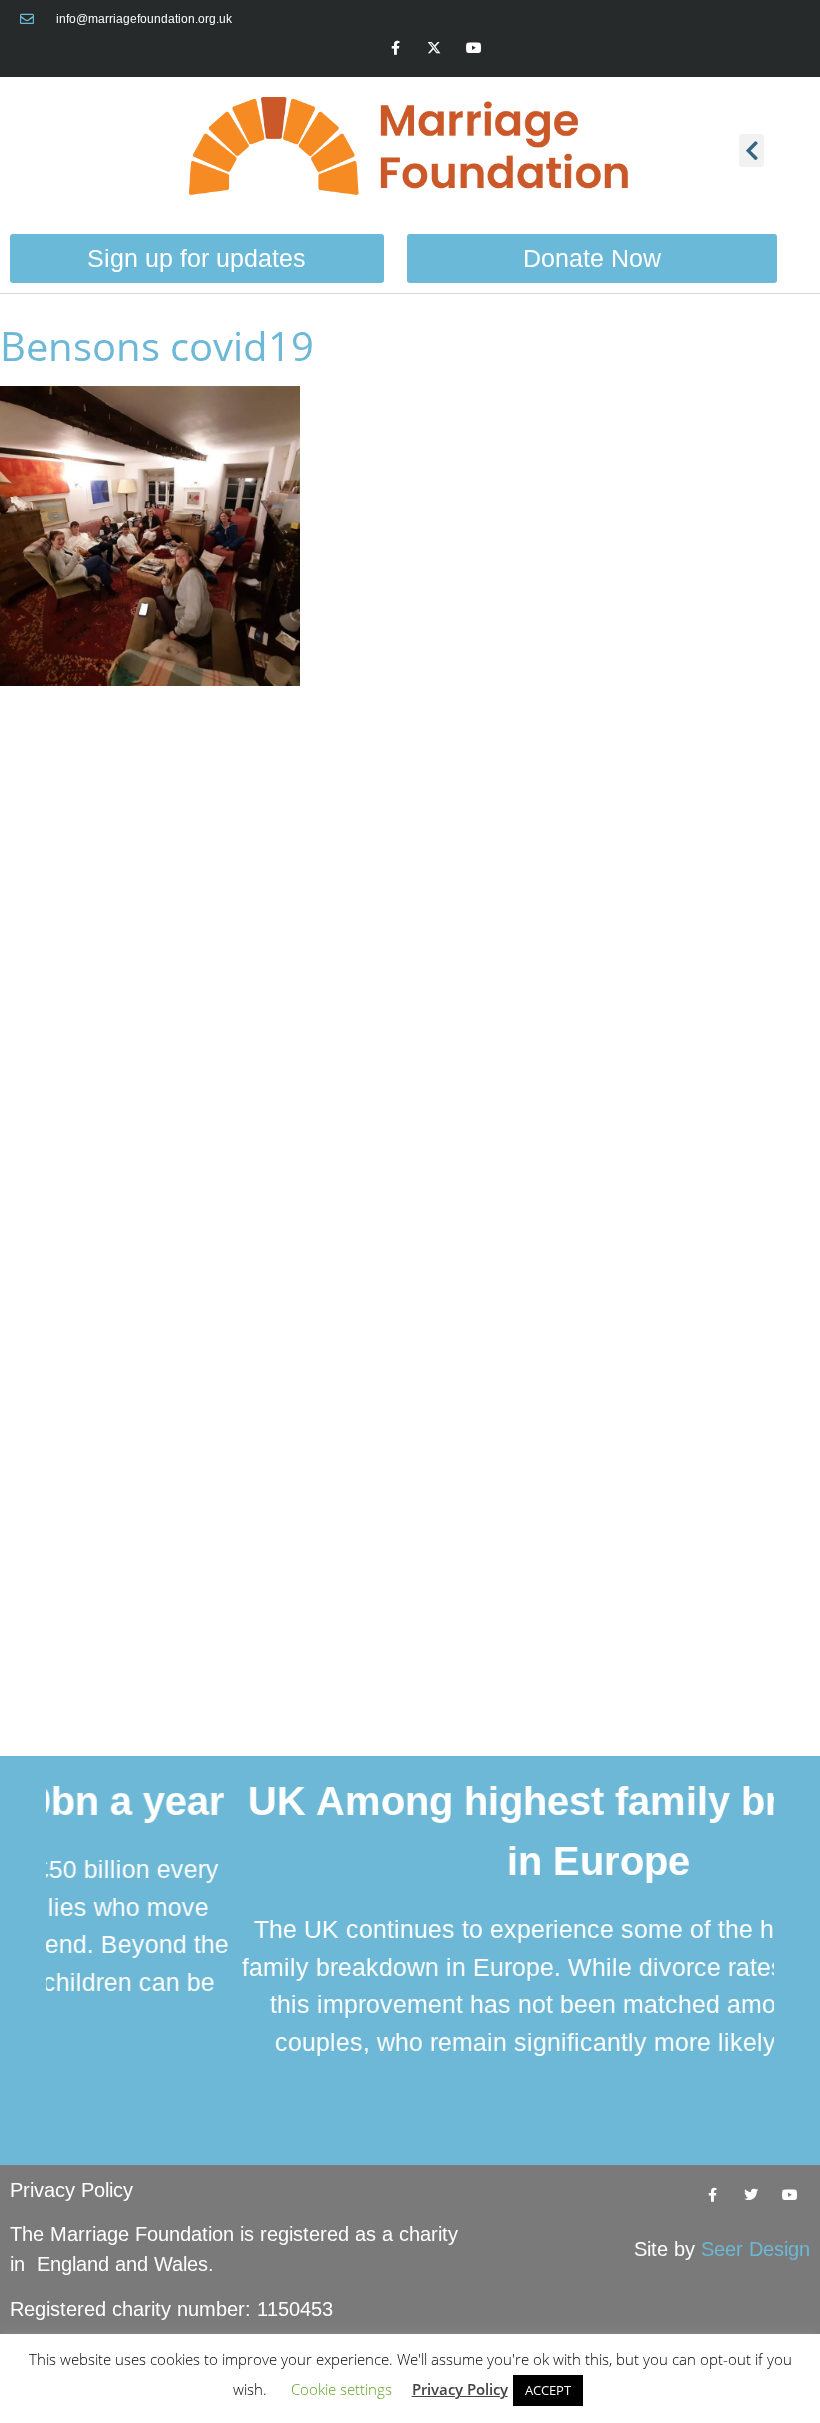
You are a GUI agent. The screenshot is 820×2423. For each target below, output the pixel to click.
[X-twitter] (434, 47)
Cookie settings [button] (341, 2389)
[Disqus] (410, 958)
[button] (751, 150)
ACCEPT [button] (548, 2390)
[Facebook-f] (395, 47)
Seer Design (755, 2249)
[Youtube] (473, 47)
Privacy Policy (71, 2190)
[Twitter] (751, 2194)
